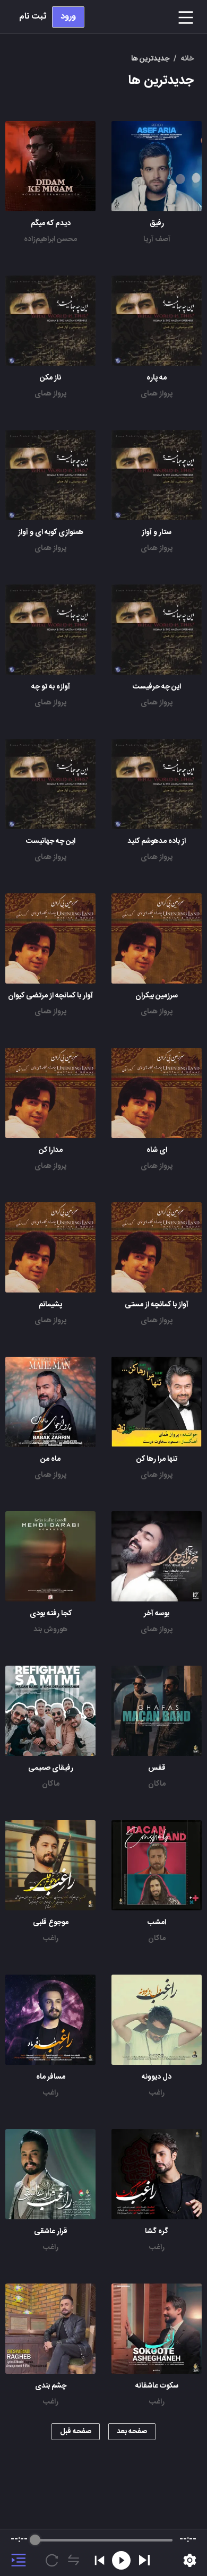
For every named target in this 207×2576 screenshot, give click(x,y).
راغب (51, 1939)
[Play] (144, 2560)
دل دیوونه (157, 2077)
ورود (68, 17)
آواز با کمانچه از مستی (157, 1305)
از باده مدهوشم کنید (157, 841)
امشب (157, 1923)
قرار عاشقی (51, 2232)
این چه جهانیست (51, 841)
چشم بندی (51, 2386)
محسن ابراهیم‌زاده (50, 239)
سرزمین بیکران (157, 996)
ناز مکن (50, 378)
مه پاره (157, 378)
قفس (157, 1768)
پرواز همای (157, 394)
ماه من (50, 1459)
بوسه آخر (157, 1614)
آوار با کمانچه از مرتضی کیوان (50, 996)
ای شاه (157, 1150)
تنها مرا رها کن (157, 1459)
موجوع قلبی (51, 1923)
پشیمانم (50, 1305)
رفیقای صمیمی (51, 1768)
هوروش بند (50, 1630)
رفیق (157, 223)
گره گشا (157, 2232)
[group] (103, 2553)
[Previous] (100, 2560)
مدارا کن (51, 1150)
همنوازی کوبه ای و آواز (51, 532)
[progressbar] (104, 2540)
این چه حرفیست (157, 687)
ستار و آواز (157, 532)
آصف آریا (157, 239)
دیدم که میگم (51, 223)
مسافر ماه (51, 2077)
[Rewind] (121, 2560)
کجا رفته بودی (51, 1614)
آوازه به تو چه (51, 687)
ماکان (157, 1784)
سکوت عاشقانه (157, 2386)
